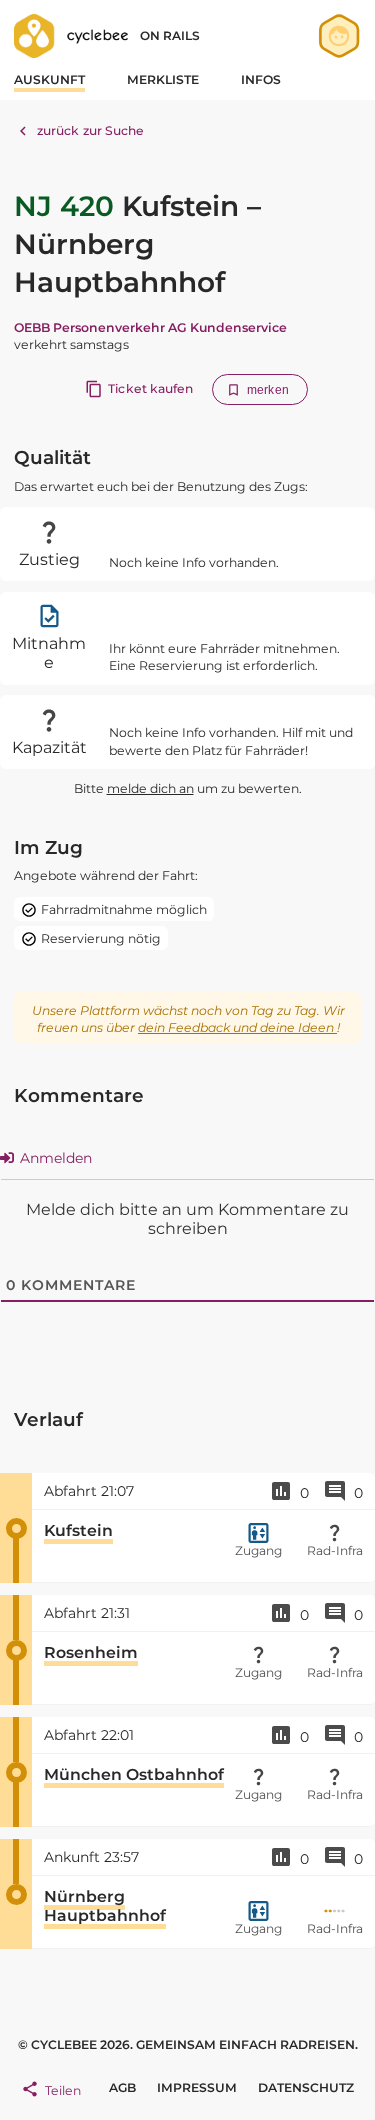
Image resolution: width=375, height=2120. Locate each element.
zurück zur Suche (91, 130)
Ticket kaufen (150, 388)
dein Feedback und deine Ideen (237, 1027)
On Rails (170, 35)
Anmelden (54, 1158)
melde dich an (150, 788)
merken (268, 390)
